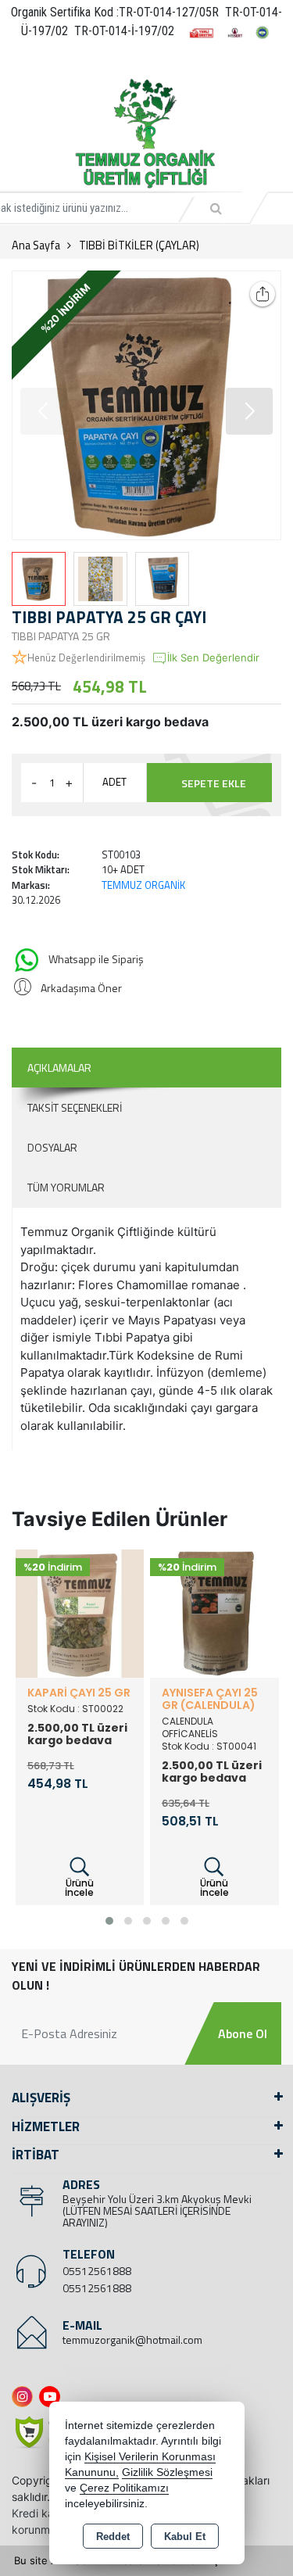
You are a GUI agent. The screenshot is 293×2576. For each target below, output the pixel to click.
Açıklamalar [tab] (59, 1068)
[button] (249, 411)
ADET (114, 782)
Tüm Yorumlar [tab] (66, 1187)
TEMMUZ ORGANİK (143, 885)
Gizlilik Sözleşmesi (167, 2472)
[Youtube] (53, 2397)
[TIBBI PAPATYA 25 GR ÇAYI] (146, 405)
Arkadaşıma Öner (81, 988)
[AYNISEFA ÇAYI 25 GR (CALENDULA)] (214, 1612)
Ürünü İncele (79, 1888)
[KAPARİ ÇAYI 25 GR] (80, 1612)
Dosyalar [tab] (52, 1147)
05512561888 (97, 2271)
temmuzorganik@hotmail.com (132, 2340)
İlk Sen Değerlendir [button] (213, 657)
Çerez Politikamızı (124, 2488)
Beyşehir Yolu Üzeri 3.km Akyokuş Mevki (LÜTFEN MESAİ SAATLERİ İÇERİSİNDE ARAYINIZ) (157, 2211)
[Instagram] (25, 2397)
